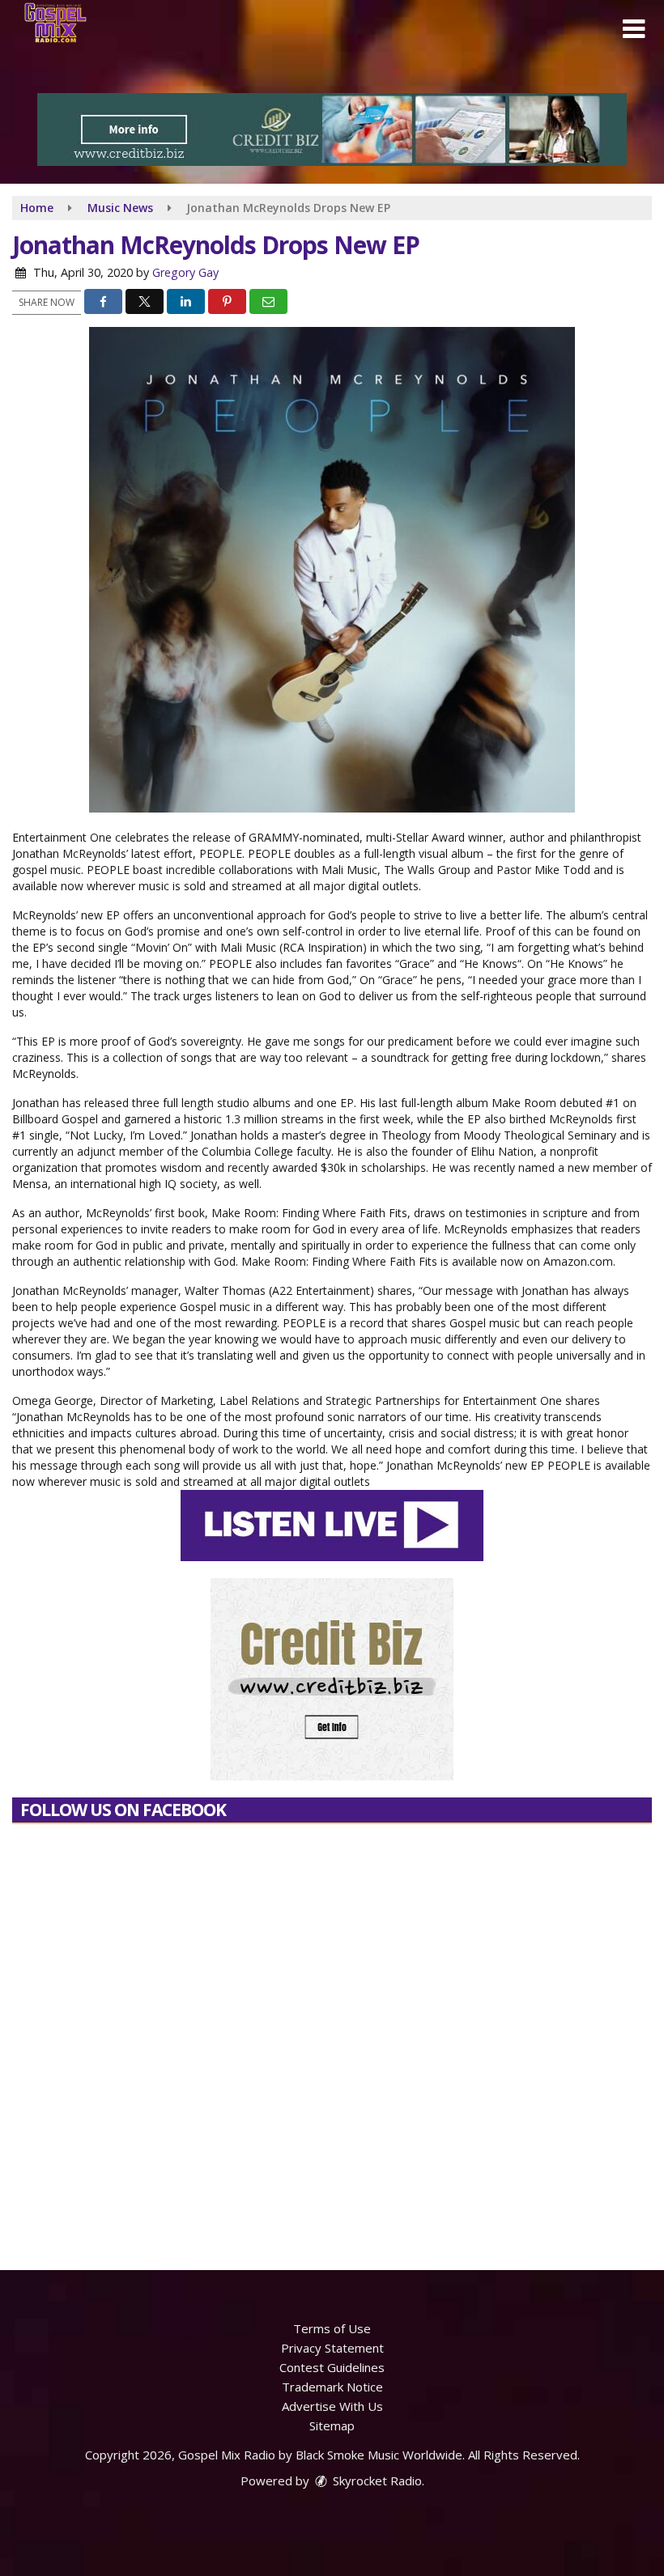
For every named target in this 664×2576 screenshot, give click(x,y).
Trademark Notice (332, 2387)
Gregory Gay (185, 272)
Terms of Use (332, 2328)
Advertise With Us (332, 2406)
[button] (634, 29)
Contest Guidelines (332, 2367)
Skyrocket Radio (376, 2481)
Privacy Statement (332, 2348)
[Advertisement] (332, 129)
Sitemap (332, 2425)
